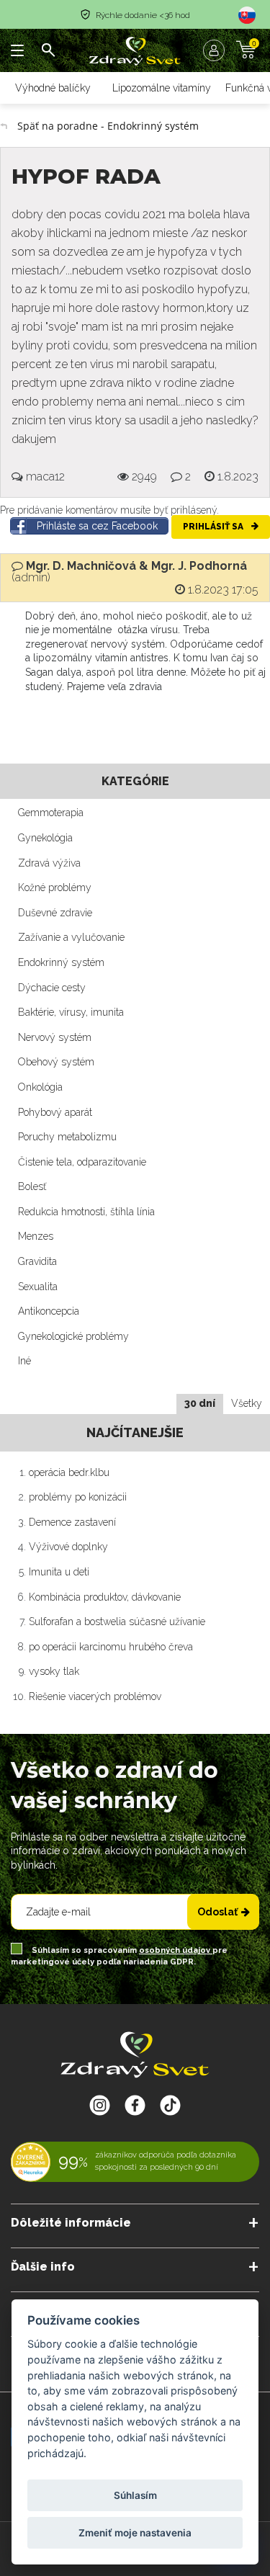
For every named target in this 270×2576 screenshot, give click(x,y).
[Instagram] (100, 2105)
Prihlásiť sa (214, 527)
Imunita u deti (59, 1572)
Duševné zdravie (55, 913)
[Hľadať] (48, 50)
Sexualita (38, 1287)
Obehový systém (56, 1062)
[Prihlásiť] (217, 50)
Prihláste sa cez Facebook (97, 526)
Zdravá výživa (49, 863)
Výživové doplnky (68, 1547)
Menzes (36, 1236)
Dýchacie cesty (52, 988)
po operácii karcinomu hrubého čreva (111, 1647)
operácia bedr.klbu (69, 1472)
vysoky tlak (54, 1671)
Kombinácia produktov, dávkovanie (105, 1597)
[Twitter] (135, 2105)
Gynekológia (45, 838)
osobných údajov (176, 1950)
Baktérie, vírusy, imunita (71, 1012)
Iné (24, 1361)
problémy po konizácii (78, 1497)
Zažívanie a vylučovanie (71, 937)
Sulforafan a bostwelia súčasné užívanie (117, 1622)
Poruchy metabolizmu (67, 1137)
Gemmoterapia (51, 813)
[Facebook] (170, 2105)
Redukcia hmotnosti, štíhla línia (86, 1212)
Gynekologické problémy (73, 1336)
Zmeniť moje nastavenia (135, 2533)
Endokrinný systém (61, 962)
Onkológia (40, 1087)
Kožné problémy (55, 887)
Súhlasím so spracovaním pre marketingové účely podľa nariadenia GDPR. (119, 1956)
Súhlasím (135, 2495)
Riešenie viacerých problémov (95, 1696)
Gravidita (37, 1261)
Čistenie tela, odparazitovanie (82, 1162)
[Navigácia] (18, 50)
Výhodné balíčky (53, 88)
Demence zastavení (72, 1522)
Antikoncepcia (49, 1311)
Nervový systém (55, 1037)
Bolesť (32, 1186)
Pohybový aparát (55, 1112)
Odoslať (217, 1912)
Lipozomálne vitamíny (162, 88)
